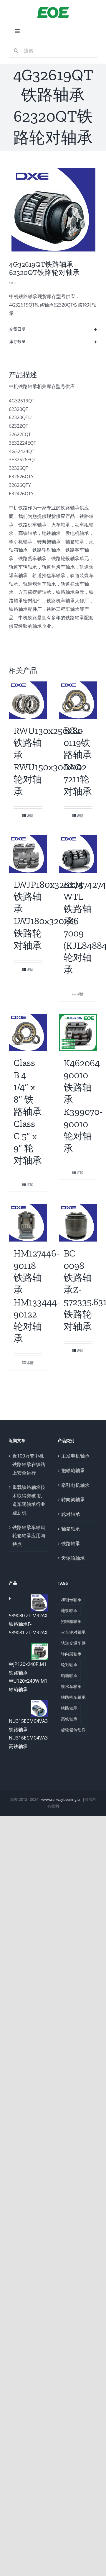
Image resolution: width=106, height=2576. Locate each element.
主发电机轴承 (75, 1456)
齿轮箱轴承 (73, 1558)
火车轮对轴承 (73, 1632)
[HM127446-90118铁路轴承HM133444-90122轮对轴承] (28, 1223)
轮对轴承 (71, 1514)
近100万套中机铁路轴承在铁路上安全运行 (29, 1464)
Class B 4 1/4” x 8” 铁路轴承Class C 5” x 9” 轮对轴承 (28, 1112)
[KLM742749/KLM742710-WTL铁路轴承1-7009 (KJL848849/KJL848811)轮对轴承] (78, 854)
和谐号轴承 (71, 1600)
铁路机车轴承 (73, 1697)
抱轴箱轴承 (73, 1470)
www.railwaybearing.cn (61, 1799)
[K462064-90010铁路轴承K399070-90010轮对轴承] (78, 1033)
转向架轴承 (73, 1499)
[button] (54, 329)
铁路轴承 (71, 1543)
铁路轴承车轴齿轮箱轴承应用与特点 (29, 1536)
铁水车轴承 (71, 1686)
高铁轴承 (69, 1719)
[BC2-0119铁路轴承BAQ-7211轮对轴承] (78, 700)
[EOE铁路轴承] (53, 8)
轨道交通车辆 (73, 1643)
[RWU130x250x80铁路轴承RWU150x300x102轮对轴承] (28, 700)
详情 (30, 816)
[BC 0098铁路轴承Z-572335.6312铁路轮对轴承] (78, 1223)
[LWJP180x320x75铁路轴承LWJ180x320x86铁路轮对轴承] (28, 854)
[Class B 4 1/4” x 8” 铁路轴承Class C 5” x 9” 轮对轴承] (28, 1033)
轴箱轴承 (71, 1529)
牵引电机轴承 (75, 1485)
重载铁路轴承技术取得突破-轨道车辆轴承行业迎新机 (29, 1500)
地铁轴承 (69, 1610)
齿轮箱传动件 (73, 1730)
